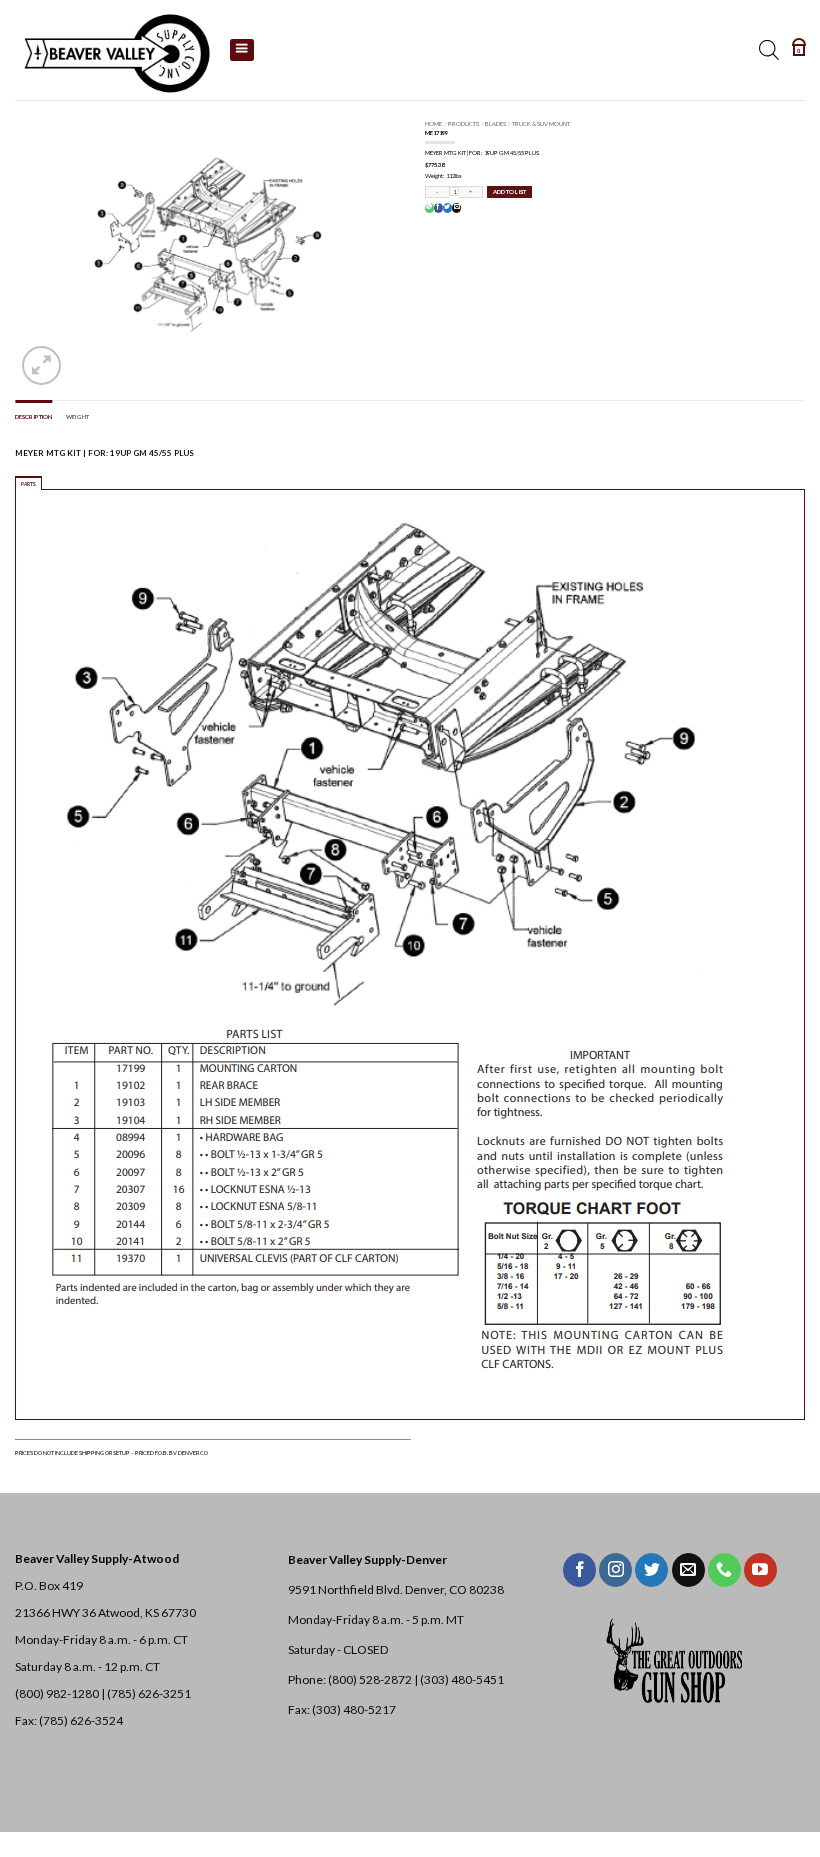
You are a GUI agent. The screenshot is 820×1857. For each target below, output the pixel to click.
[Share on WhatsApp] (429, 208)
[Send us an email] (688, 1570)
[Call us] (724, 1570)
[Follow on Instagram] (615, 1570)
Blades (495, 123)
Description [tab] (33, 416)
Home (433, 123)
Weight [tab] (77, 416)
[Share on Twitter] (447, 208)
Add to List (509, 191)
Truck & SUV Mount (541, 123)
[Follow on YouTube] (760, 1570)
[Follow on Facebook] (579, 1570)
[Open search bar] (769, 50)
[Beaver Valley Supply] (115, 50)
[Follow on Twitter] (651, 1570)
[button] (799, 50)
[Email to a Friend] (456, 208)
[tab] (28, 483)
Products (463, 123)
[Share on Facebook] (438, 208)
